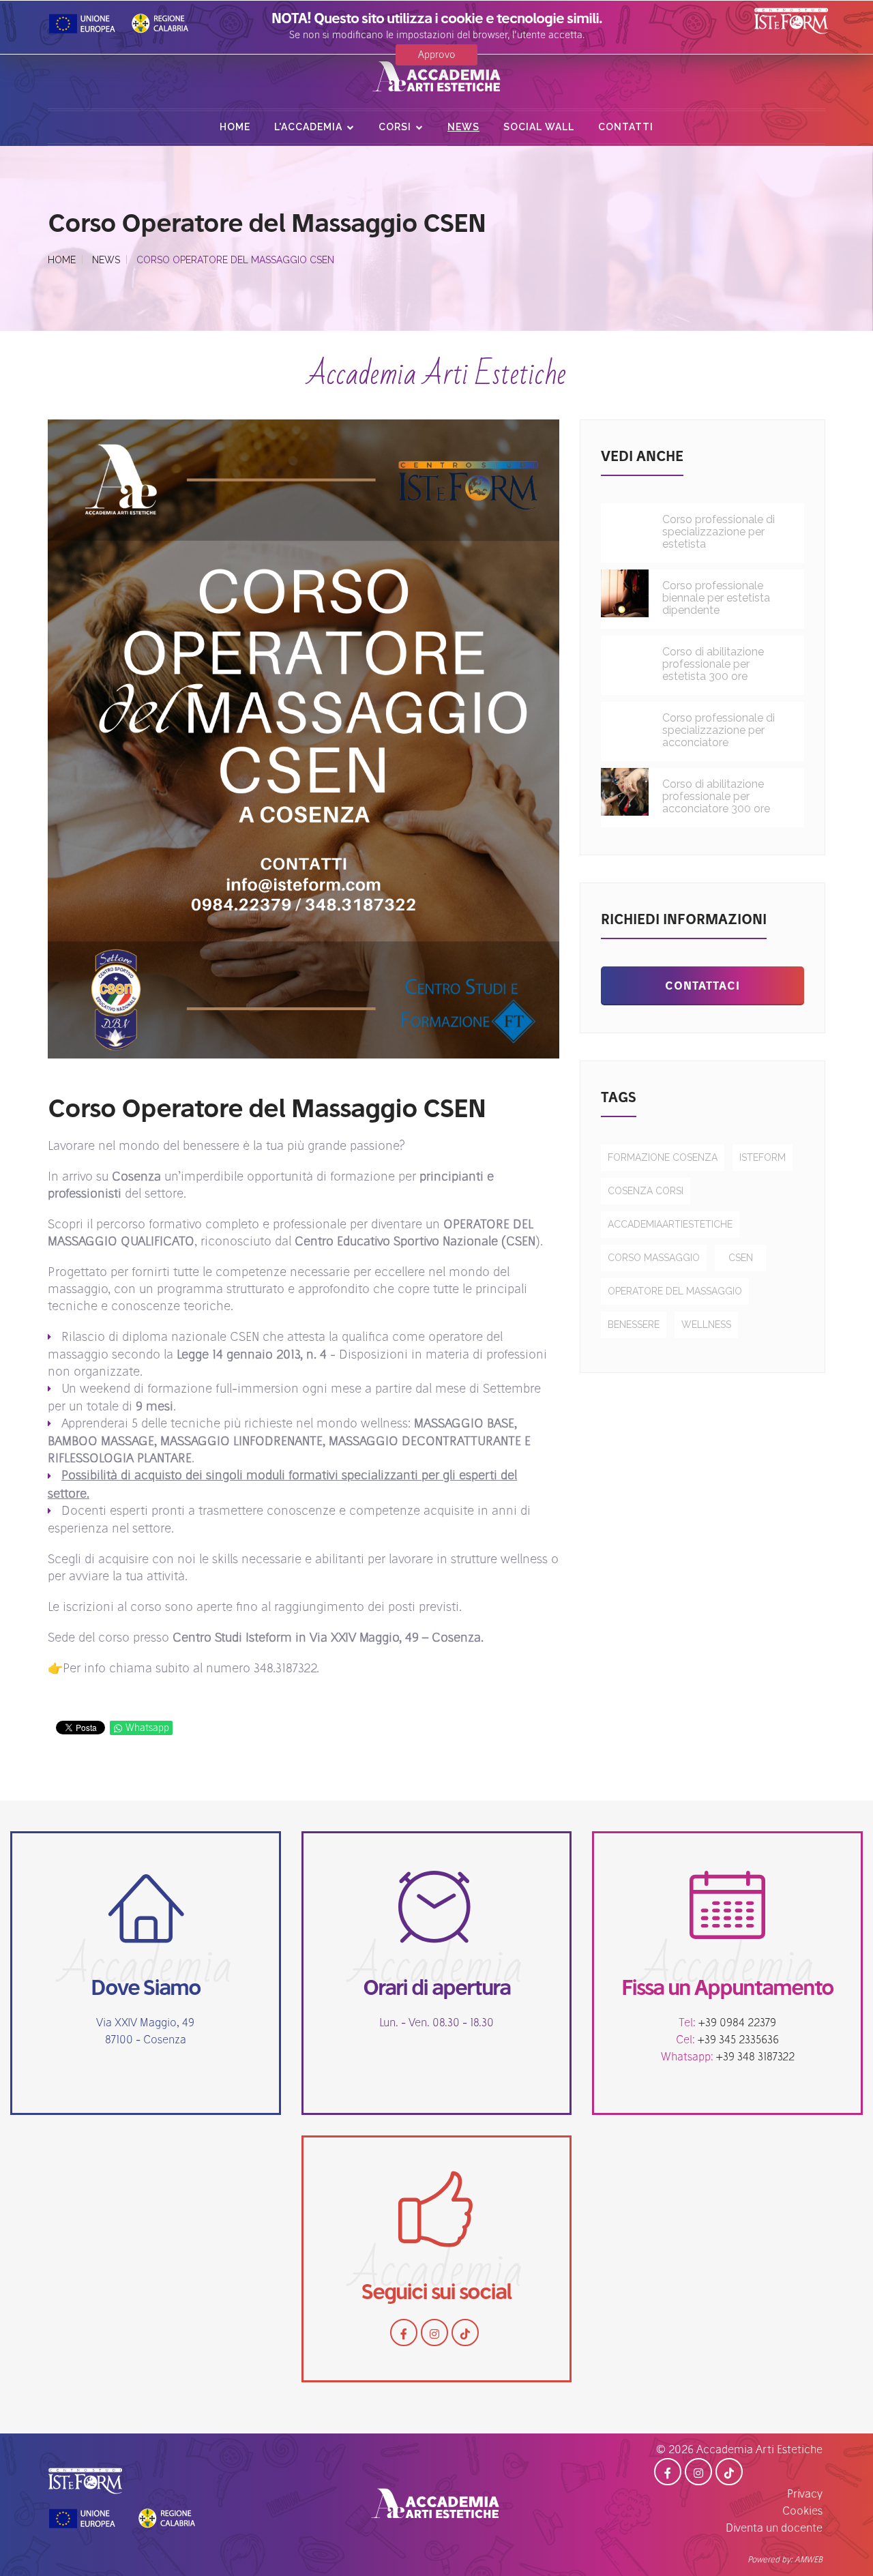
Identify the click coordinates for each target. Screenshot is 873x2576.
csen (741, 1258)
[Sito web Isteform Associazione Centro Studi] (85, 2475)
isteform (763, 1157)
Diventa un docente (774, 2528)
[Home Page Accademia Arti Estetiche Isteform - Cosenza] (436, 78)
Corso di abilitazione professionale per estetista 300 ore (713, 664)
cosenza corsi (646, 1191)
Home (235, 127)
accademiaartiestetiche (670, 1224)
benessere (634, 1324)
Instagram (434, 2333)
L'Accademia (308, 127)
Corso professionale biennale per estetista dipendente (716, 598)
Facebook (404, 2333)
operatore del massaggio (675, 1291)
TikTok (465, 2333)
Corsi (395, 127)
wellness (706, 1324)
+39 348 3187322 (755, 2056)
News (463, 127)
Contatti (626, 127)
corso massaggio (654, 1258)
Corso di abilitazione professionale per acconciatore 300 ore (716, 797)
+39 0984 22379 (737, 2022)
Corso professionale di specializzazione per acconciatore (719, 730)
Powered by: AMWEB (785, 2559)
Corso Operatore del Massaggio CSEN (267, 1108)
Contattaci (702, 986)
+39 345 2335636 (738, 2039)
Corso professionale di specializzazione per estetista (719, 532)
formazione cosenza (663, 1157)
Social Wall (539, 127)
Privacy (805, 2493)
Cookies (802, 2511)
